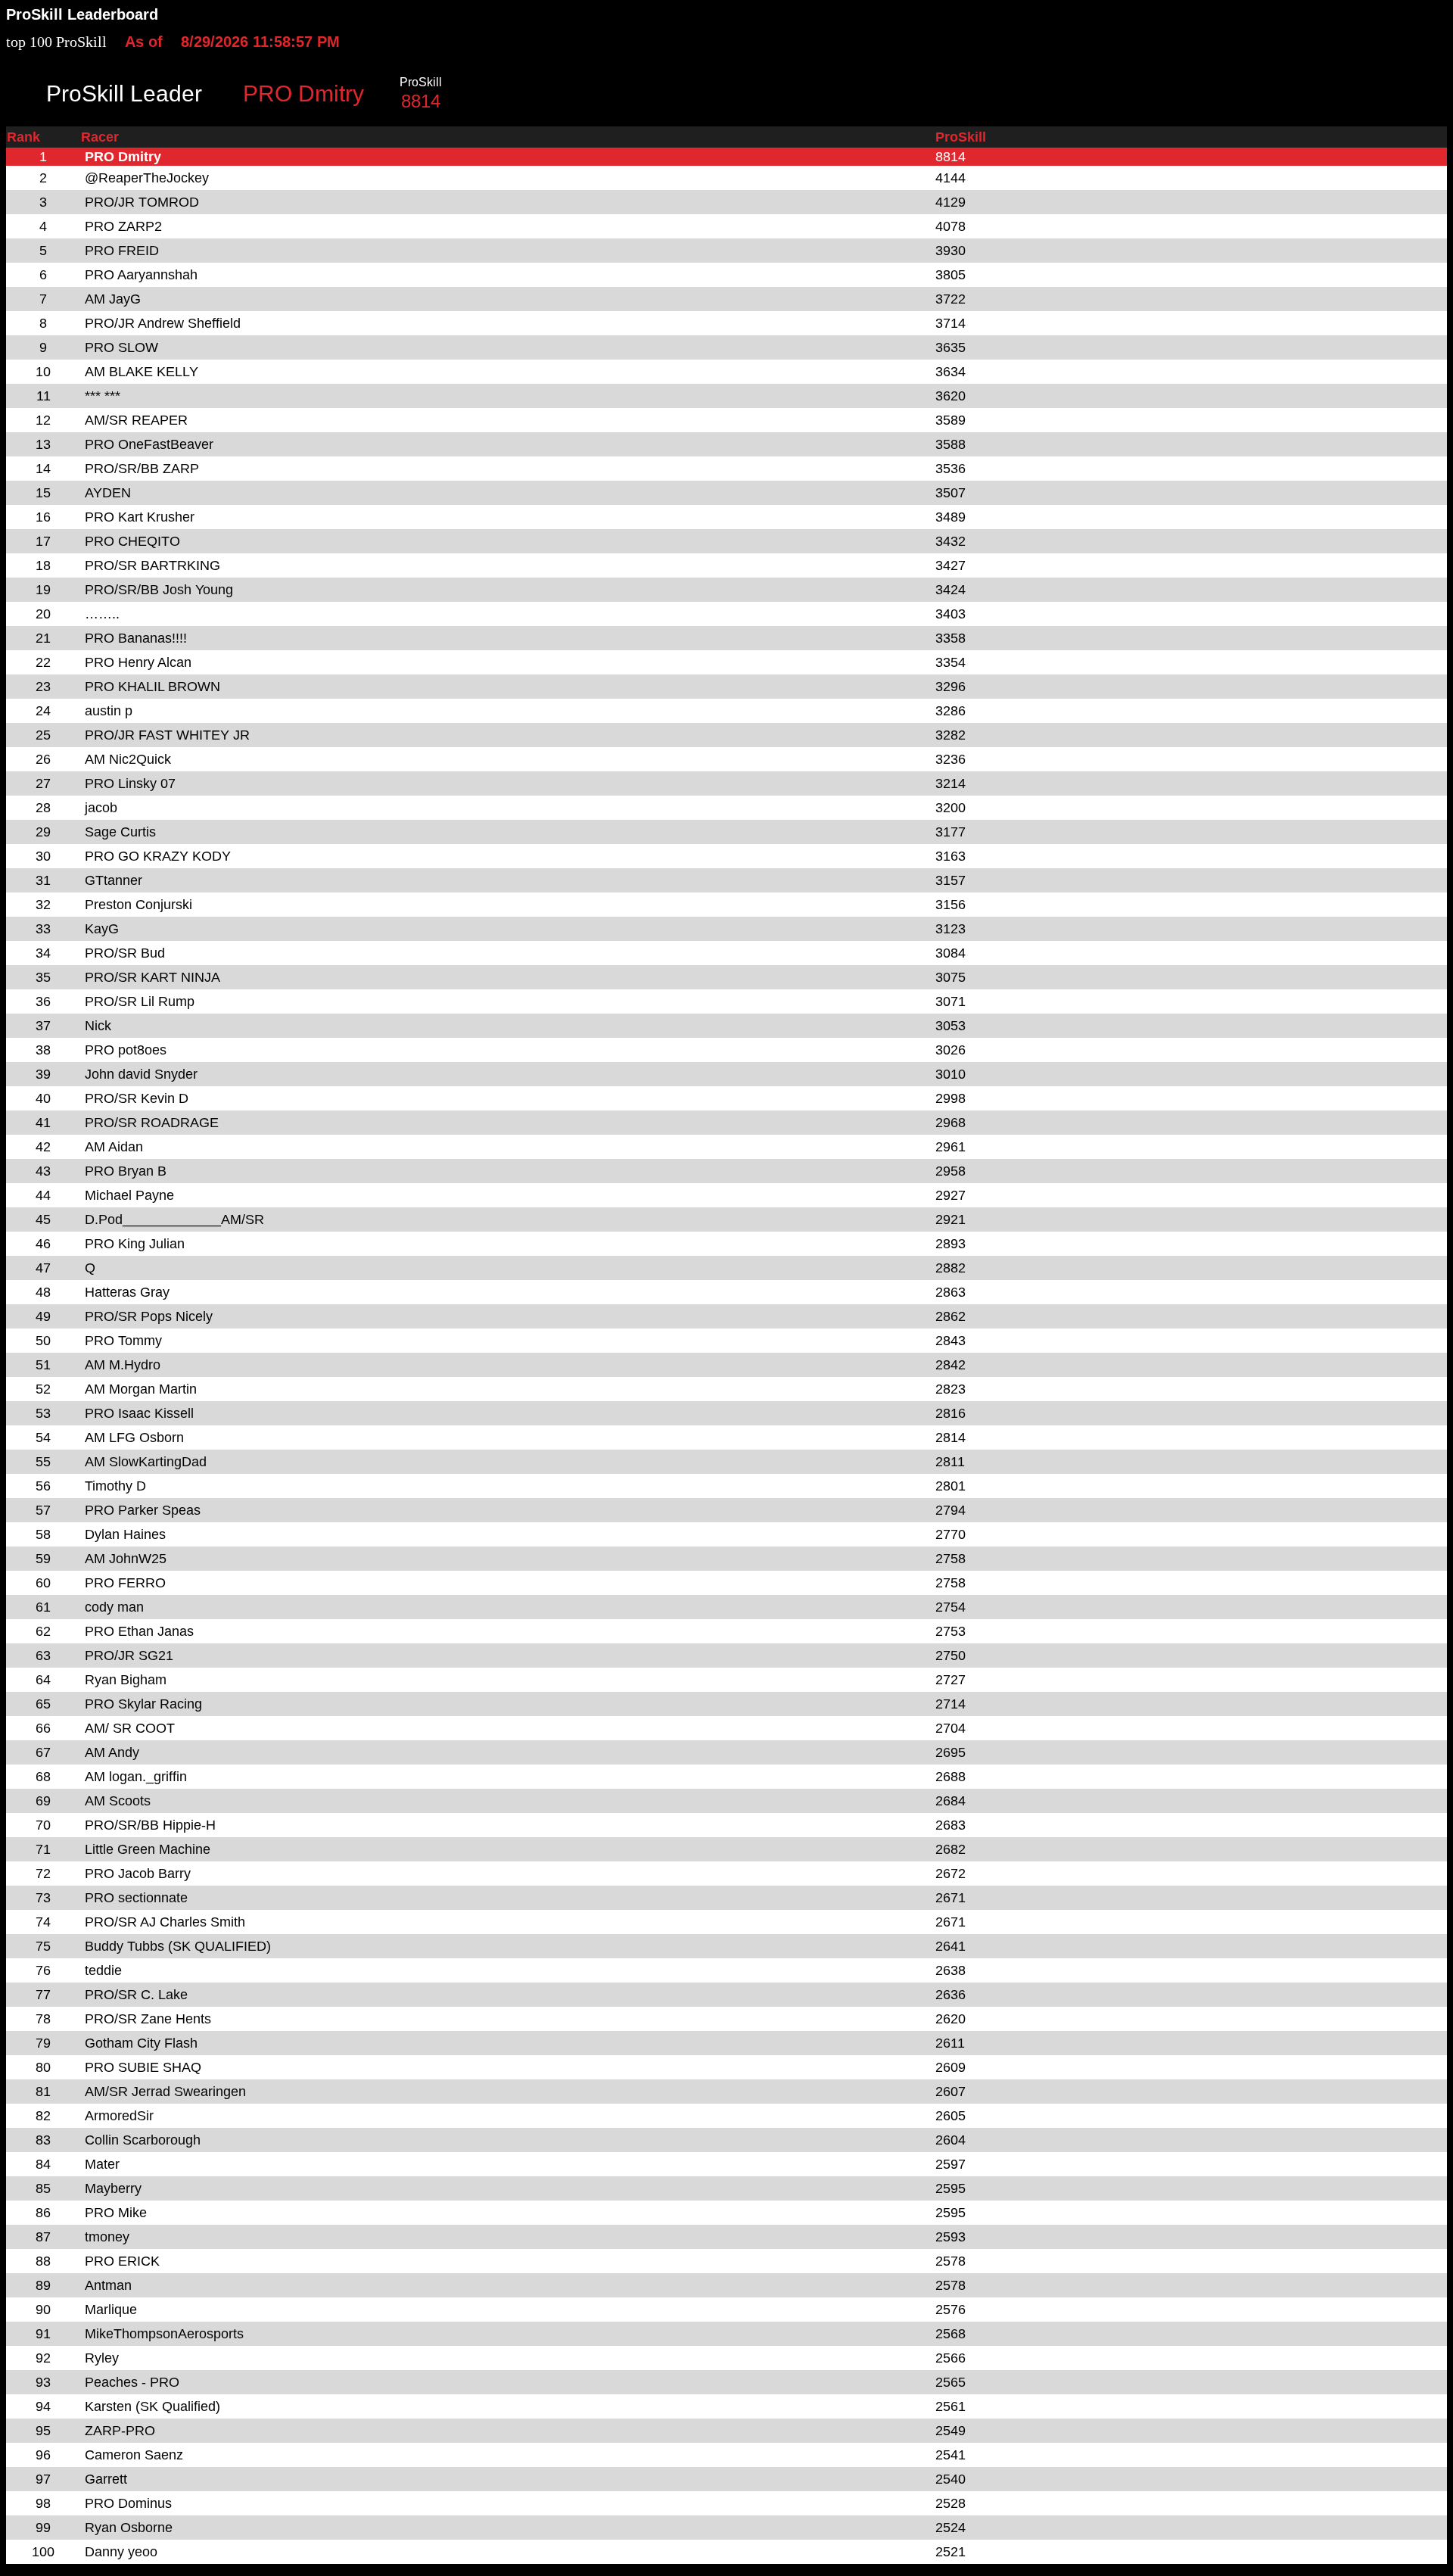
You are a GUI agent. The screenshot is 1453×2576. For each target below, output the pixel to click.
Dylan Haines (125, 1534)
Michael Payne (129, 1195)
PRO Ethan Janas (139, 1631)
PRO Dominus (128, 2503)
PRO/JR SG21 (129, 1656)
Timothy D (115, 1486)
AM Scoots (118, 1801)
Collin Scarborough (143, 2140)
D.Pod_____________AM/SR (174, 1219)
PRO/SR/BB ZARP (142, 469)
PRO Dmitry (123, 157)
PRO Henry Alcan (138, 662)
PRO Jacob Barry (138, 1874)
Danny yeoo (121, 2552)
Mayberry (113, 2188)
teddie (103, 1970)
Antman (108, 2285)
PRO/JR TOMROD (142, 202)
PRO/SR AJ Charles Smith (165, 1922)
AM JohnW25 (126, 1559)
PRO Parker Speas (143, 1510)
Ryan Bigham (126, 1680)
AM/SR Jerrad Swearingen (165, 2092)
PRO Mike (116, 2213)
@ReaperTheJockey (147, 178)
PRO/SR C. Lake (136, 1995)
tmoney (107, 2237)
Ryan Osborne (129, 2528)
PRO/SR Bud (125, 953)
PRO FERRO (125, 1583)
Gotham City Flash (141, 2043)
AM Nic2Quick (128, 759)
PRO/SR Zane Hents (148, 2019)
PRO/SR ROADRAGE (152, 1123)
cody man (114, 1607)
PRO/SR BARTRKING (152, 565)
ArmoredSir (119, 2116)
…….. (102, 614)
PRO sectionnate (136, 1898)
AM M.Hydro (123, 1365)
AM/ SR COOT (130, 1728)
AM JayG (113, 299)
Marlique (111, 2310)
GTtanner (114, 880)
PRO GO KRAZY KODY (158, 856)
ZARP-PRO (120, 2431)
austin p (109, 711)
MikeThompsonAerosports (164, 2334)
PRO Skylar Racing (143, 1704)
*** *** (103, 396)
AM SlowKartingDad (146, 1462)
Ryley (102, 2358)
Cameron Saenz (134, 2455)
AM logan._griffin (136, 1777)
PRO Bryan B (126, 1171)
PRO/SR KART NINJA (152, 977)
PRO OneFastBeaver (149, 444)
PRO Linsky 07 (130, 783)
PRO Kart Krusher (140, 517)
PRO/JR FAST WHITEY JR (167, 735)
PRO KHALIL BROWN (152, 687)
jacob (101, 808)
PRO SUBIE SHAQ (143, 2067)
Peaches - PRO (132, 2382)
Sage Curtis (120, 832)
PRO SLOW (121, 347)
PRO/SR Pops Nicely (149, 1316)
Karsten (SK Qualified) (152, 2406)
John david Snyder (141, 1074)
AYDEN (108, 493)
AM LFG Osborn (134, 1438)
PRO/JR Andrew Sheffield (163, 323)
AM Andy (112, 1752)
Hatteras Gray (127, 1292)
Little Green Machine (148, 1849)
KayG (102, 929)
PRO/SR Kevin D (137, 1098)
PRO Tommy (123, 1341)
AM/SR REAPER (136, 420)
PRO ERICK (122, 2261)
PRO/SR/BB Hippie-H (150, 1825)
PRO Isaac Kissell (139, 1413)
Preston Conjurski (138, 905)
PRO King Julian (135, 1244)
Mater (102, 2164)
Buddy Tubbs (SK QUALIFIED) (178, 1946)
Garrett (106, 2479)
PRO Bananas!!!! (136, 638)
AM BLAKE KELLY (142, 372)
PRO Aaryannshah (141, 275)
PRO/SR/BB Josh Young (159, 590)
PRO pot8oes (126, 1050)
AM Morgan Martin (141, 1389)
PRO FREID (122, 251)
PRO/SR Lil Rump (140, 1001)
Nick (98, 1026)
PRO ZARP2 (123, 226)
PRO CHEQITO (132, 541)
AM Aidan (114, 1147)
